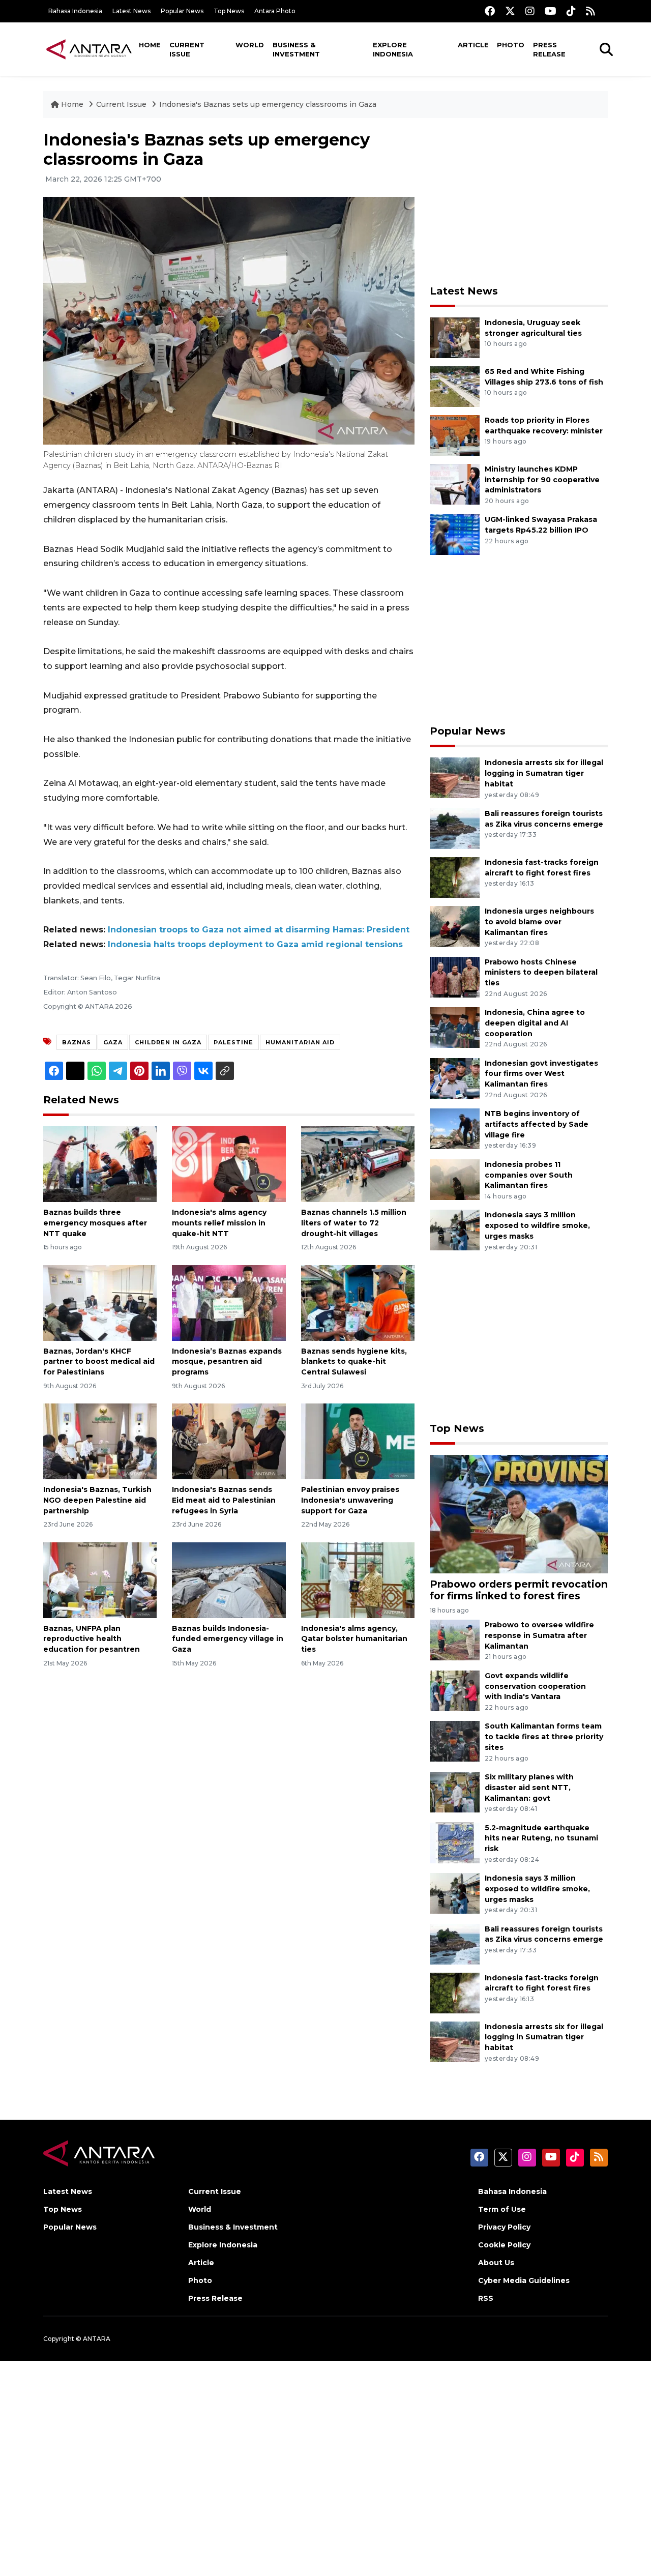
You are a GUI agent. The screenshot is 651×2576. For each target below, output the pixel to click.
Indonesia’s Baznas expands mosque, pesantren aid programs (227, 1362)
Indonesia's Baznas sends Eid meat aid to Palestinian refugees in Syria (224, 1500)
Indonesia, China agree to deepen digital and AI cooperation (535, 1023)
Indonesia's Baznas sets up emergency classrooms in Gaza (268, 104)
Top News (229, 11)
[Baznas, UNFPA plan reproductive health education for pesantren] (100, 1579)
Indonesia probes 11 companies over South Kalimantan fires (529, 1175)
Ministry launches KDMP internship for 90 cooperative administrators (542, 480)
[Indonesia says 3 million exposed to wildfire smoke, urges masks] (455, 1230)
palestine (233, 1042)
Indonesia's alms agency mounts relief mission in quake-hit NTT (219, 1223)
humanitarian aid (300, 1042)
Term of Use (502, 2209)
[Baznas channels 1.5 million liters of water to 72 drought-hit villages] (358, 1164)
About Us (496, 2263)
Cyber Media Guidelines (524, 2280)
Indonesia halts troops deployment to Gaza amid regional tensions (255, 944)
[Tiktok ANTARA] (571, 11)
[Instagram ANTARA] (530, 11)
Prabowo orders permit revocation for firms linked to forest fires (519, 1590)
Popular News (182, 11)
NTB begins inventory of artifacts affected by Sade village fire (537, 1124)
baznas (77, 1042)
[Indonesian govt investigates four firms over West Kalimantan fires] (455, 1078)
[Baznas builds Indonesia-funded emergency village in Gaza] (229, 1579)
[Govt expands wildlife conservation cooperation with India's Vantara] (455, 1690)
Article (473, 45)
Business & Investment (296, 49)
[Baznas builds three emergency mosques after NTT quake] (100, 1164)
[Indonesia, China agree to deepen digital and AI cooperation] (455, 1027)
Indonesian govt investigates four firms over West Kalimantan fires (541, 1074)
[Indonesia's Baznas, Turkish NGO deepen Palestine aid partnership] (100, 1441)
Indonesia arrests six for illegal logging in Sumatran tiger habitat (544, 773)
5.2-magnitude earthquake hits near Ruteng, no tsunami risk (541, 1838)
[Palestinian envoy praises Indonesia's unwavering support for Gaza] (358, 1441)
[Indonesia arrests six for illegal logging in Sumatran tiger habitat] (455, 778)
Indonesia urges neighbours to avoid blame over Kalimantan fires (539, 922)
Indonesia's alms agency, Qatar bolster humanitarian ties (354, 1639)
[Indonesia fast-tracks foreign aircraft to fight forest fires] (455, 877)
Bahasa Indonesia (75, 11)
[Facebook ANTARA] (490, 11)
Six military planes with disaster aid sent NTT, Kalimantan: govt (529, 1788)
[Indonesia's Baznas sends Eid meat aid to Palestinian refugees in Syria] (229, 1441)
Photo (511, 45)
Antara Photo (275, 11)
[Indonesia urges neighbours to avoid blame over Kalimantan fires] (455, 926)
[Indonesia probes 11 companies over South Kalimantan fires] (455, 1179)
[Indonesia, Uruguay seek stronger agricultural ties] (455, 337)
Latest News (131, 11)
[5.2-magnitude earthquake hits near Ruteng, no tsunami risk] (455, 1842)
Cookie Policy (504, 2245)
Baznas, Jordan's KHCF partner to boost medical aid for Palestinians (99, 1362)
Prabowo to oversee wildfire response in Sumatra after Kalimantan (539, 1635)
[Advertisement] (519, 201)
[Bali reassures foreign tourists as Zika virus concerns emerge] (455, 828)
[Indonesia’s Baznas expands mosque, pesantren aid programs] (229, 1302)
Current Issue (187, 49)
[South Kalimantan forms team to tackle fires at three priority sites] (455, 1741)
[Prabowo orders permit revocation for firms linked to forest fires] (519, 1514)
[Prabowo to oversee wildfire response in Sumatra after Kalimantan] (455, 1639)
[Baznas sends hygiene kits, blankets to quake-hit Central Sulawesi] (358, 1302)
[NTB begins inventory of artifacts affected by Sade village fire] (455, 1128)
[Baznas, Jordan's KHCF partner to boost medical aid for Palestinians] (100, 1302)
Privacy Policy (504, 2227)
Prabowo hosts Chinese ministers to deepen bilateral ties (541, 973)
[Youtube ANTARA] (551, 11)
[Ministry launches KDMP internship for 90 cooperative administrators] (455, 484)
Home (150, 45)
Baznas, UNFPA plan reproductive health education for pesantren (92, 1639)
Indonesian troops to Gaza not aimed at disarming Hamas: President (259, 930)
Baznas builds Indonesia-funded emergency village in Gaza (228, 1639)
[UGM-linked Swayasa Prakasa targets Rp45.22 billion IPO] (455, 534)
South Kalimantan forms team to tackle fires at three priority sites (544, 1737)
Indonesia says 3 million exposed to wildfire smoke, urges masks (537, 1225)
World (250, 45)
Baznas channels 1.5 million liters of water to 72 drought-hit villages (354, 1223)
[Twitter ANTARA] (510, 11)
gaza (113, 1042)
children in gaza (168, 1042)
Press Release (549, 49)
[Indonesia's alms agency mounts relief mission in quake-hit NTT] (229, 1164)
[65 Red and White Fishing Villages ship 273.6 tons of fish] (455, 386)
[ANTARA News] (89, 49)
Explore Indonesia (393, 49)
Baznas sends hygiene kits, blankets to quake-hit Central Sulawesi (354, 1362)
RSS (486, 2298)
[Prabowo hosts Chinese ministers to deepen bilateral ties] (455, 976)
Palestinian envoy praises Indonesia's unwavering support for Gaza (350, 1500)
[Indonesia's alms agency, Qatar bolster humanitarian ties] (358, 1579)
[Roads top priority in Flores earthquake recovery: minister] (455, 435)
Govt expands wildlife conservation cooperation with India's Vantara (535, 1686)
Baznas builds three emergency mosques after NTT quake (95, 1223)
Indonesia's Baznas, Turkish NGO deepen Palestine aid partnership (97, 1500)
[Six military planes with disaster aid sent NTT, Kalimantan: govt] (455, 1791)
